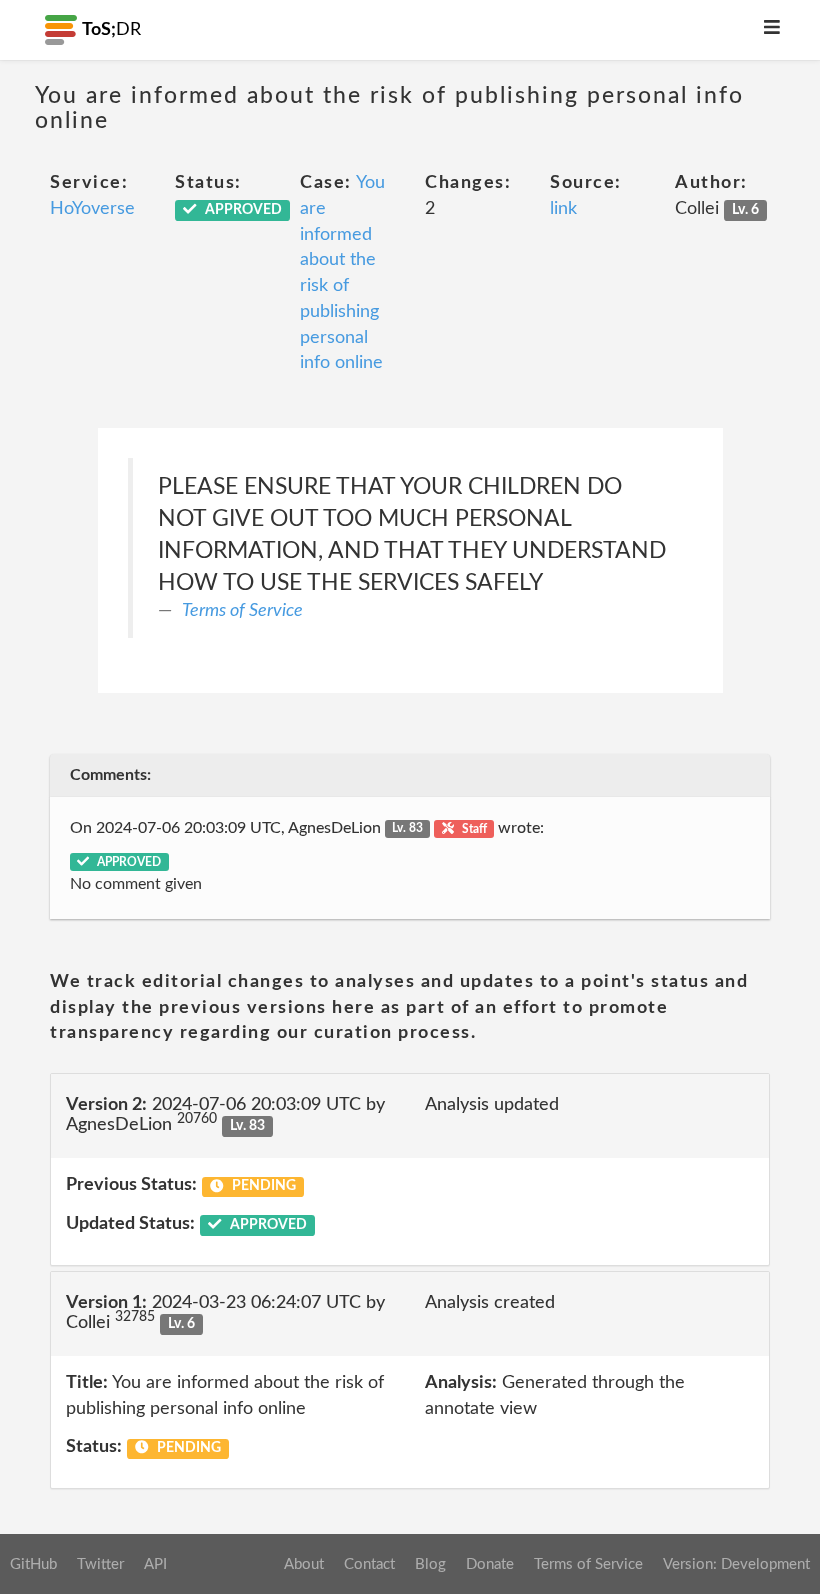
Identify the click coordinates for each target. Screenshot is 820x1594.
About (304, 1564)
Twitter (100, 1564)
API (155, 1564)
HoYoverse (92, 209)
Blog (430, 1564)
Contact (369, 1564)
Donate (490, 1564)
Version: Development (736, 1564)
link (563, 209)
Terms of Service (242, 611)
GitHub (33, 1564)
